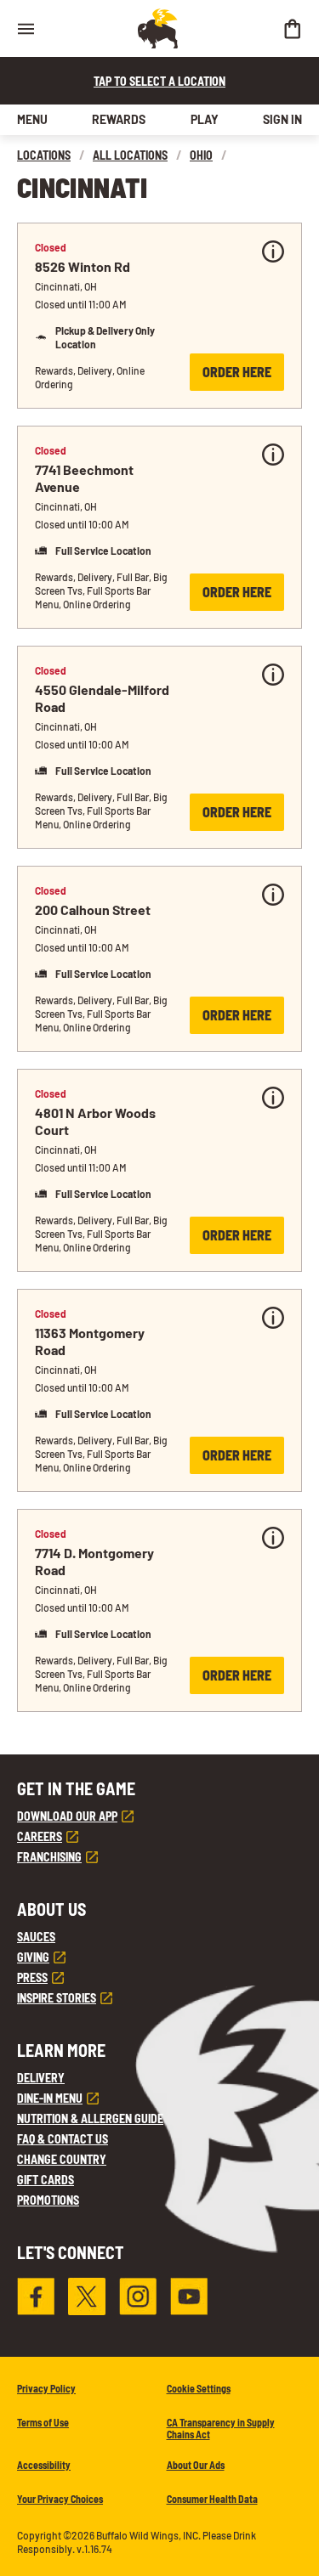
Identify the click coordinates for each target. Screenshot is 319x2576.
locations (44, 155)
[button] (159, 316)
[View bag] (292, 28)
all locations (130, 155)
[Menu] (26, 28)
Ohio (201, 155)
